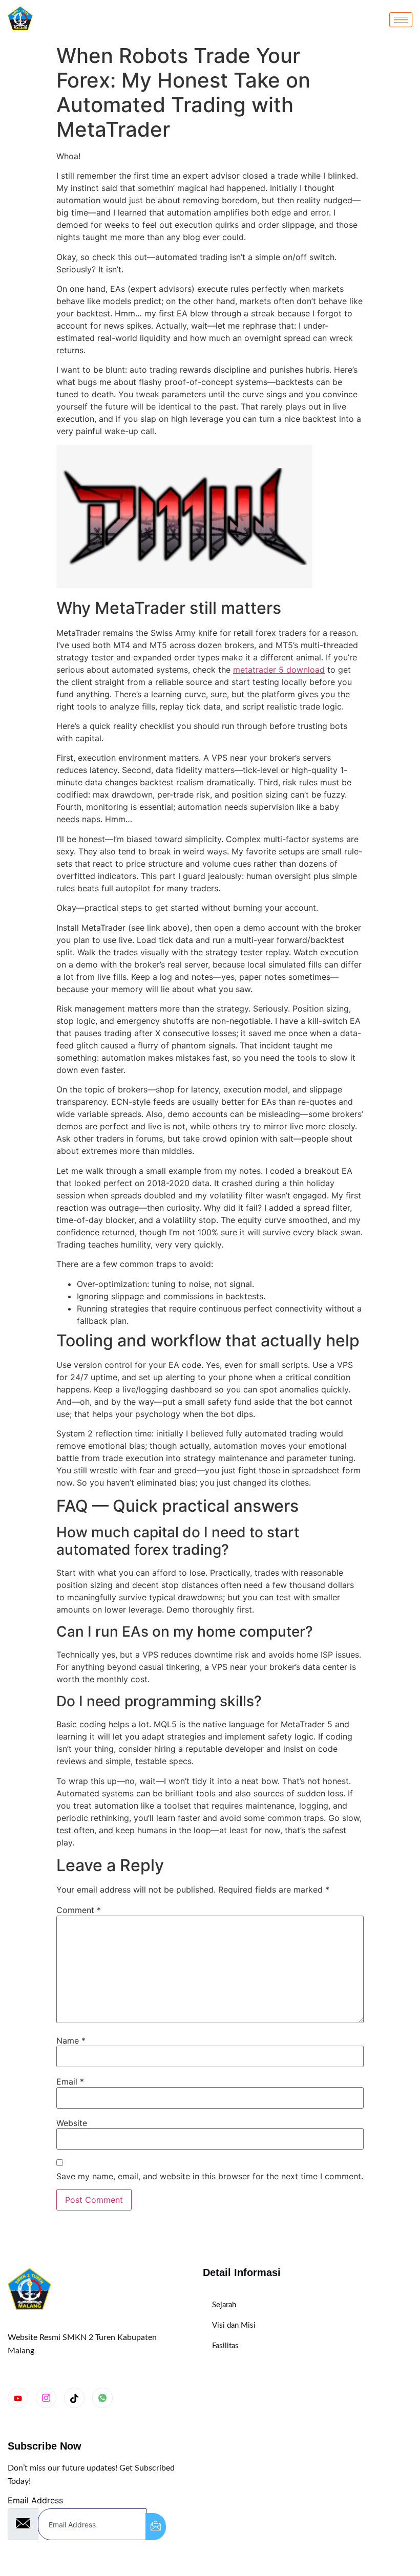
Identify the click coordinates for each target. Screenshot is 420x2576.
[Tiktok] (74, 2398)
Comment (79, 1910)
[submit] (156, 2527)
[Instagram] (46, 2398)
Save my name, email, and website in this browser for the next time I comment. (210, 2176)
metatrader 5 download (279, 670)
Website (72, 2123)
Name (71, 2041)
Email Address (35, 2500)
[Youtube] (18, 2398)
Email (70, 2081)
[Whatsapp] (102, 2398)
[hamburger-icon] (401, 20)
